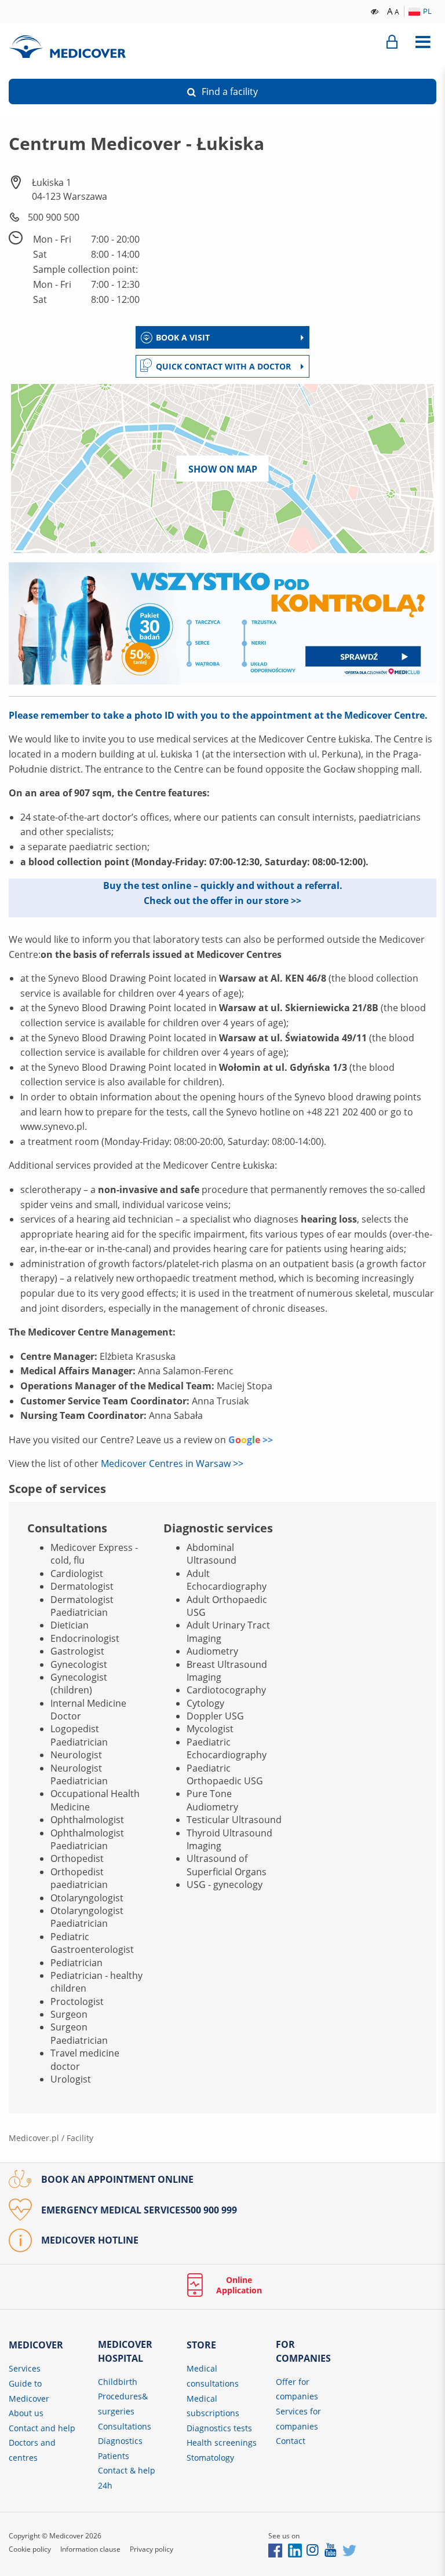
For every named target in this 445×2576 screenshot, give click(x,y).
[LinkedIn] (295, 2550)
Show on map (223, 469)
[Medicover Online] (392, 42)
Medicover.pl (34, 2138)
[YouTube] (331, 2550)
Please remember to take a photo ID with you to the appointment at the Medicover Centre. (218, 715)
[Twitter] (349, 2550)
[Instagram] (313, 2550)
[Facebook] (275, 2550)
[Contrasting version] (375, 10)
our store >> (274, 901)
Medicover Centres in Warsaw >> (172, 1463)
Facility (80, 2138)
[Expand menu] (423, 42)
